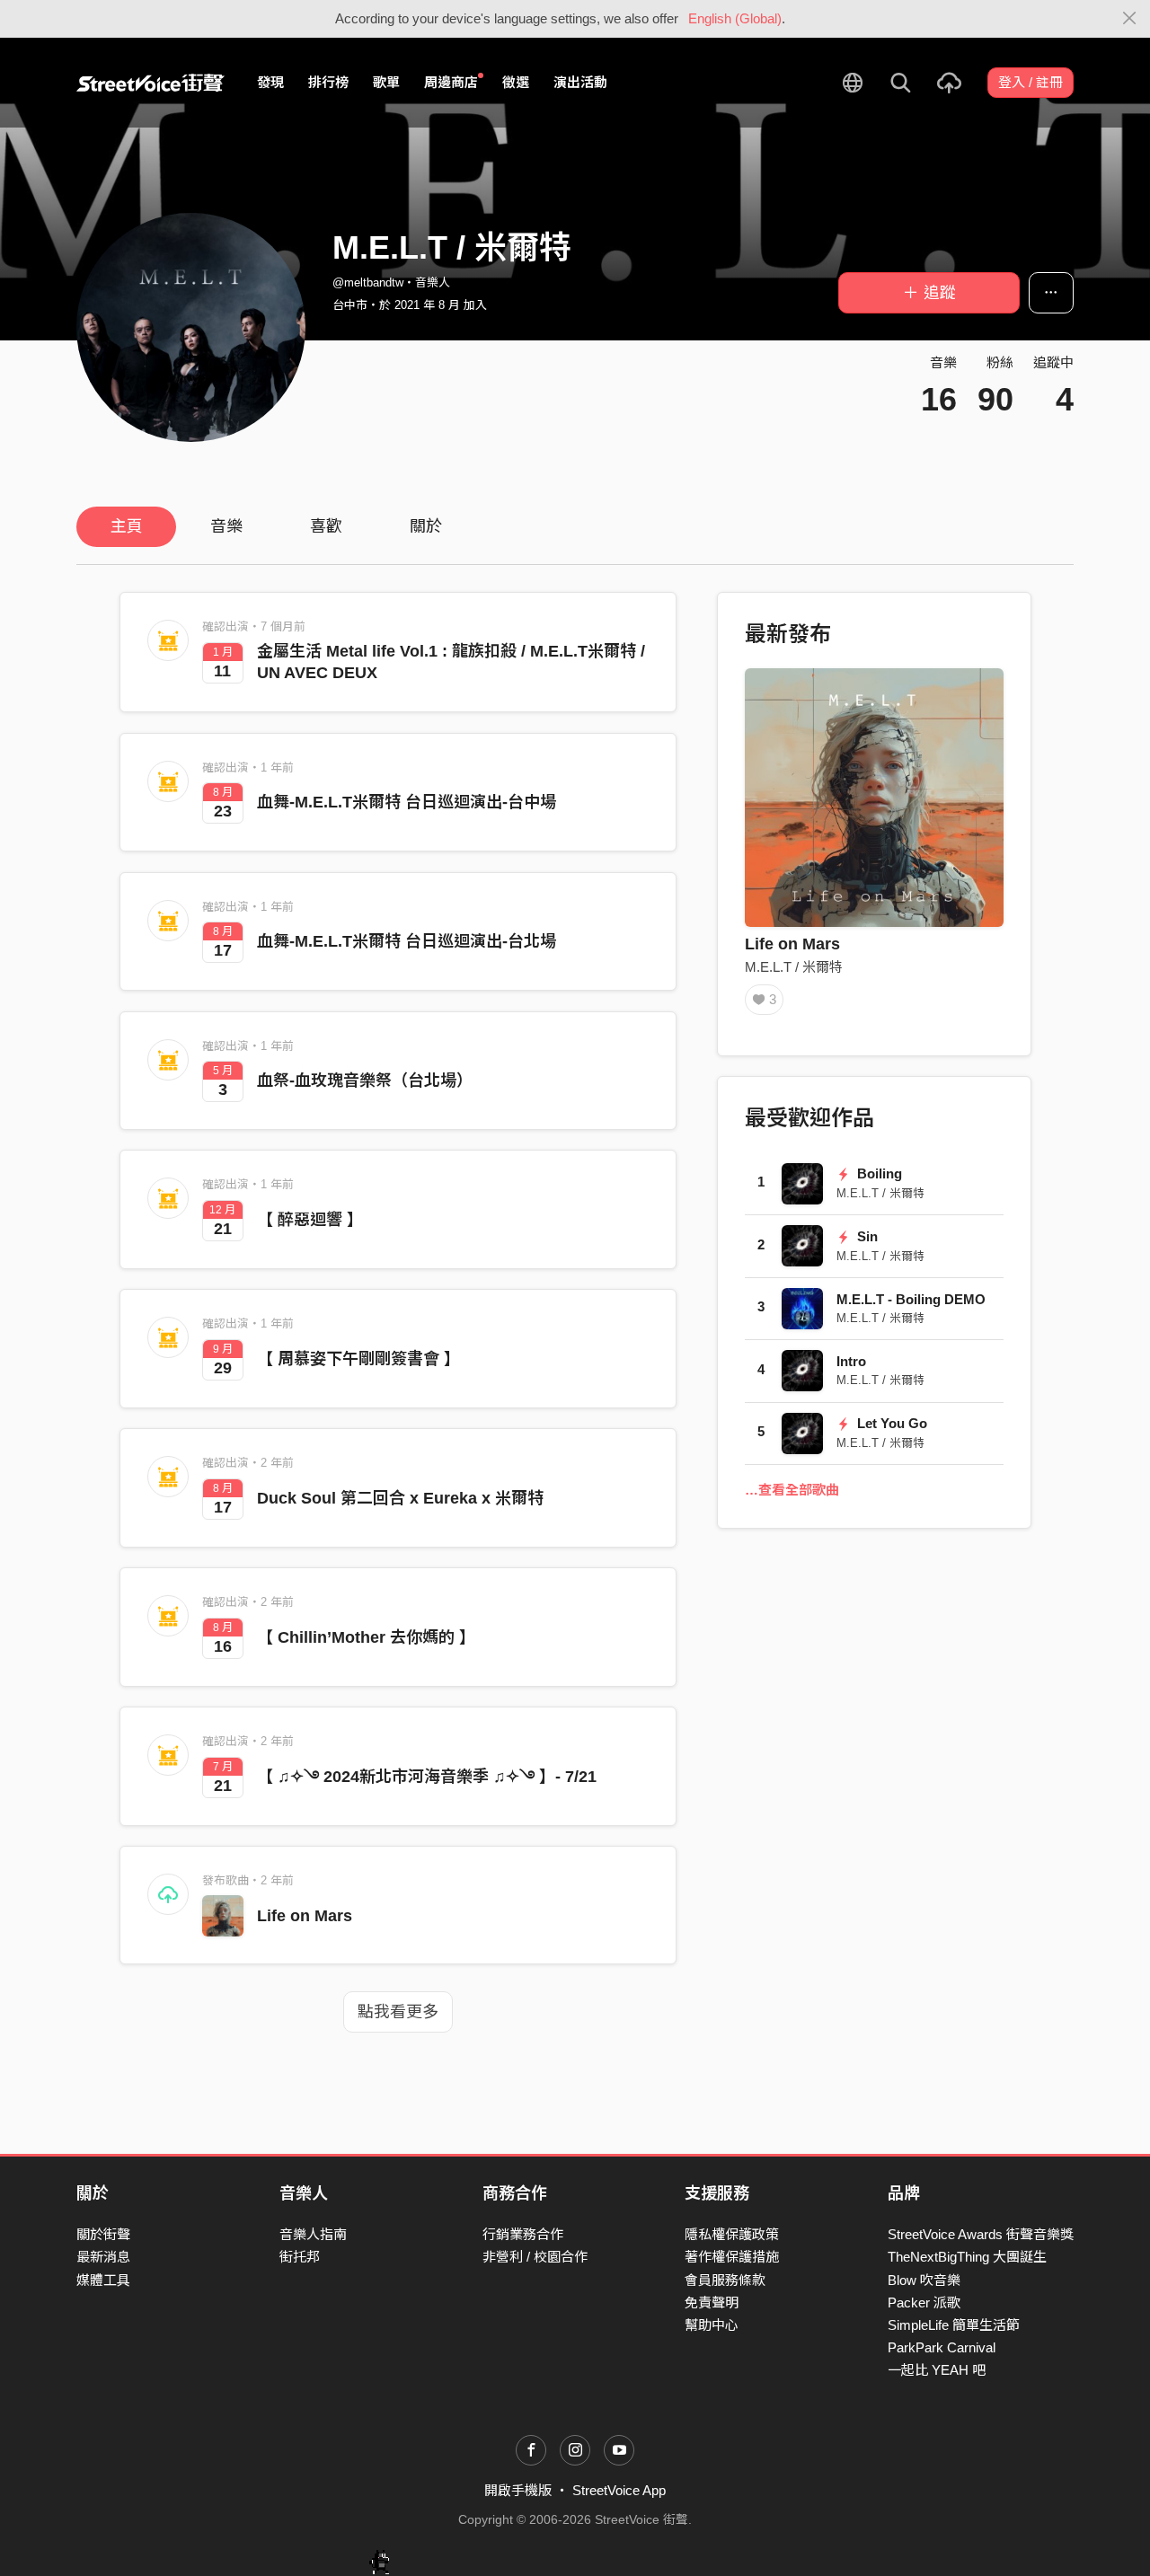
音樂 (226, 526)
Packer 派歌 (924, 2303)
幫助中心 (712, 2325)
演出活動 (580, 82)
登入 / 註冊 (1031, 82)
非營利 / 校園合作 (535, 2257)
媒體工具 (103, 2280)
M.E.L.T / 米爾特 (794, 967)
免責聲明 (712, 2303)
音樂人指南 (313, 2234)
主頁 (127, 526)
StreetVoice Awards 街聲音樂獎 (981, 2234)
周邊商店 (451, 82)
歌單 (386, 82)
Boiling (878, 1173)
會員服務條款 (725, 2280)
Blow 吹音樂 (924, 2280)
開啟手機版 (518, 2490)
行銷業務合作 (523, 2234)
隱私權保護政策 (732, 2234)
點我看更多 (398, 2012)
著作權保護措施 (732, 2257)
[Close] (1130, 19)
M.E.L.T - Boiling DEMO (911, 1299)
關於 (426, 526)
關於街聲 (103, 2234)
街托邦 (300, 2257)
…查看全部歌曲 (792, 1490)
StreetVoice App (619, 2490)
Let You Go (890, 1423)
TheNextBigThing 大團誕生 (967, 2257)
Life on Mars (305, 1916)
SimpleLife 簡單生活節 (954, 2325)
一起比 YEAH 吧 (937, 2370)
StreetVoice (150, 83)
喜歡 (326, 526)
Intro (851, 1361)
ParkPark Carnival (942, 2347)
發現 (270, 82)
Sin (866, 1236)
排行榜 (328, 82)
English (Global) (735, 18)
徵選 (516, 82)
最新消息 (103, 2257)
